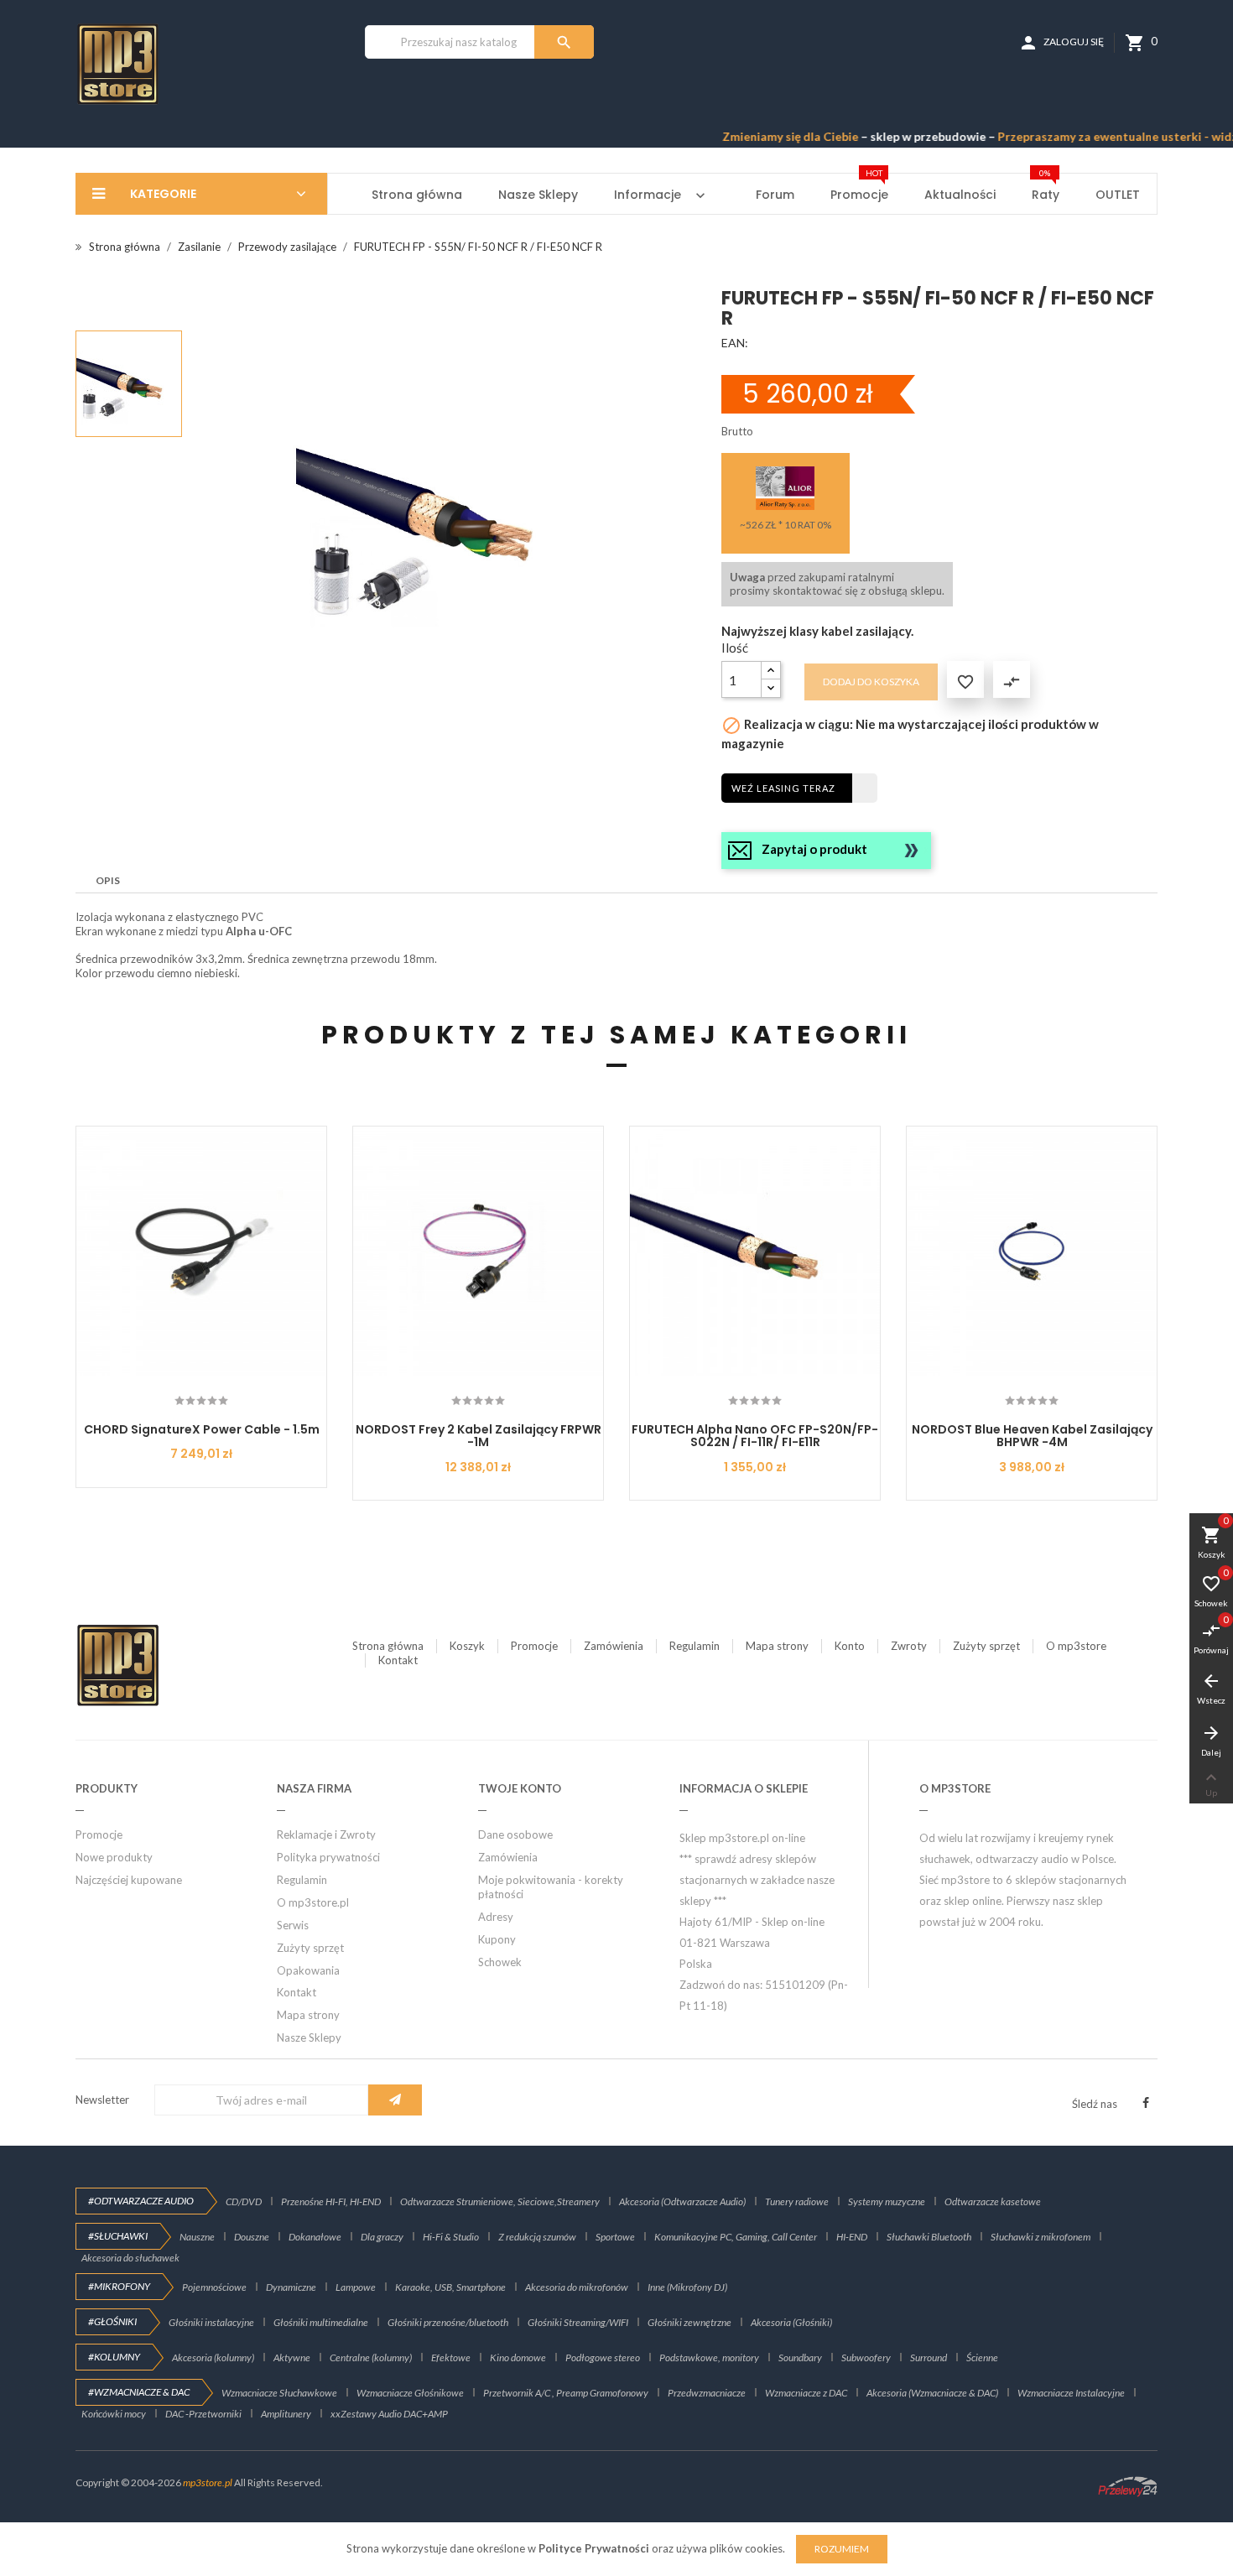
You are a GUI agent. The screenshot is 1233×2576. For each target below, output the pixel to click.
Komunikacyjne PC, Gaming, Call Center (736, 2237)
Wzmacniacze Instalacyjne (1071, 2393)
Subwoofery (866, 2357)
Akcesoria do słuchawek (130, 2258)
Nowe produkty (114, 1857)
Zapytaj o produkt (814, 849)
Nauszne (197, 2237)
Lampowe (356, 2287)
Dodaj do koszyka (871, 682)
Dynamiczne (291, 2287)
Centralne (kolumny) (371, 2357)
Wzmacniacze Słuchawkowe (279, 2393)
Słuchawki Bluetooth (929, 2237)
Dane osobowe (515, 1834)
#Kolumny (114, 2357)
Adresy (496, 1917)
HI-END (852, 2237)
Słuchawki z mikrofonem (1041, 2237)
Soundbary (800, 2357)
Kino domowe (518, 2357)
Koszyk (467, 1646)
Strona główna (388, 1646)
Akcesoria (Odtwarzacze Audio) (682, 2201)
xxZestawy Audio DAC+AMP (389, 2414)
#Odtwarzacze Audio (141, 2201)
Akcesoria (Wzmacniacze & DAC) (932, 2393)
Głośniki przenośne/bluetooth (448, 2322)
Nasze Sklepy (309, 2037)
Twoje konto (520, 1788)
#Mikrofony (119, 2286)
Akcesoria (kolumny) (213, 2357)
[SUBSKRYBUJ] (395, 2100)
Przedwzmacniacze (707, 2393)
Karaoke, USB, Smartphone (450, 2287)
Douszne (252, 2237)
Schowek (500, 1962)
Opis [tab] (108, 880)
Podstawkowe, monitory (709, 2357)
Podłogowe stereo (603, 2357)
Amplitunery (286, 2414)
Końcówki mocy (114, 2414)
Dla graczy (382, 2237)
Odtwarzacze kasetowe (993, 2201)
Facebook (1146, 2103)
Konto (850, 1646)
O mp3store (1076, 1646)
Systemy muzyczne (887, 2201)
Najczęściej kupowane (129, 1880)
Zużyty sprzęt (986, 1646)
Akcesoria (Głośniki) (791, 2322)
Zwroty (909, 1646)
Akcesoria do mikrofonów (577, 2287)
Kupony (497, 1939)
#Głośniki (112, 2321)
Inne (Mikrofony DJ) (687, 2287)
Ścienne (982, 2357)
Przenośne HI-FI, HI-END (331, 2201)
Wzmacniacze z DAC (806, 2393)
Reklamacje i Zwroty (326, 1834)
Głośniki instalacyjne (211, 2322)
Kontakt (398, 1660)
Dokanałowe (315, 2237)
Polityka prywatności (328, 1857)
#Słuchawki (118, 2236)
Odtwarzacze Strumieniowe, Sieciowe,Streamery (500, 2201)
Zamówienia (614, 1646)
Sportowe (615, 2237)
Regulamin (695, 1646)
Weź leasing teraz (783, 788)
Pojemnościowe (214, 2287)
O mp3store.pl (313, 1902)
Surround (929, 2357)
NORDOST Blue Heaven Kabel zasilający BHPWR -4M (1032, 1436)
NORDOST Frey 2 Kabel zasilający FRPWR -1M (479, 1436)
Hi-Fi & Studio (451, 2237)
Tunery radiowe (797, 2201)
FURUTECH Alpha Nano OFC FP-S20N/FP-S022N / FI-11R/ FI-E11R (755, 1436)
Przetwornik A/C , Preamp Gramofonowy (566, 2393)
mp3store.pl (208, 2482)
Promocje (534, 1646)
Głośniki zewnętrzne (689, 2322)
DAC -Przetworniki (203, 2414)
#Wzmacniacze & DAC (139, 2392)
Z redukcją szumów (537, 2237)
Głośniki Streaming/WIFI (578, 2322)
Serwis (293, 1925)
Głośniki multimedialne (321, 2322)
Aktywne (292, 2357)
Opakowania (308, 1970)
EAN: (735, 343)
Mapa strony (777, 1646)
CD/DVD (244, 2201)
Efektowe (451, 2357)
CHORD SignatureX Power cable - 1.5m (202, 1429)
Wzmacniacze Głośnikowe (410, 2393)
